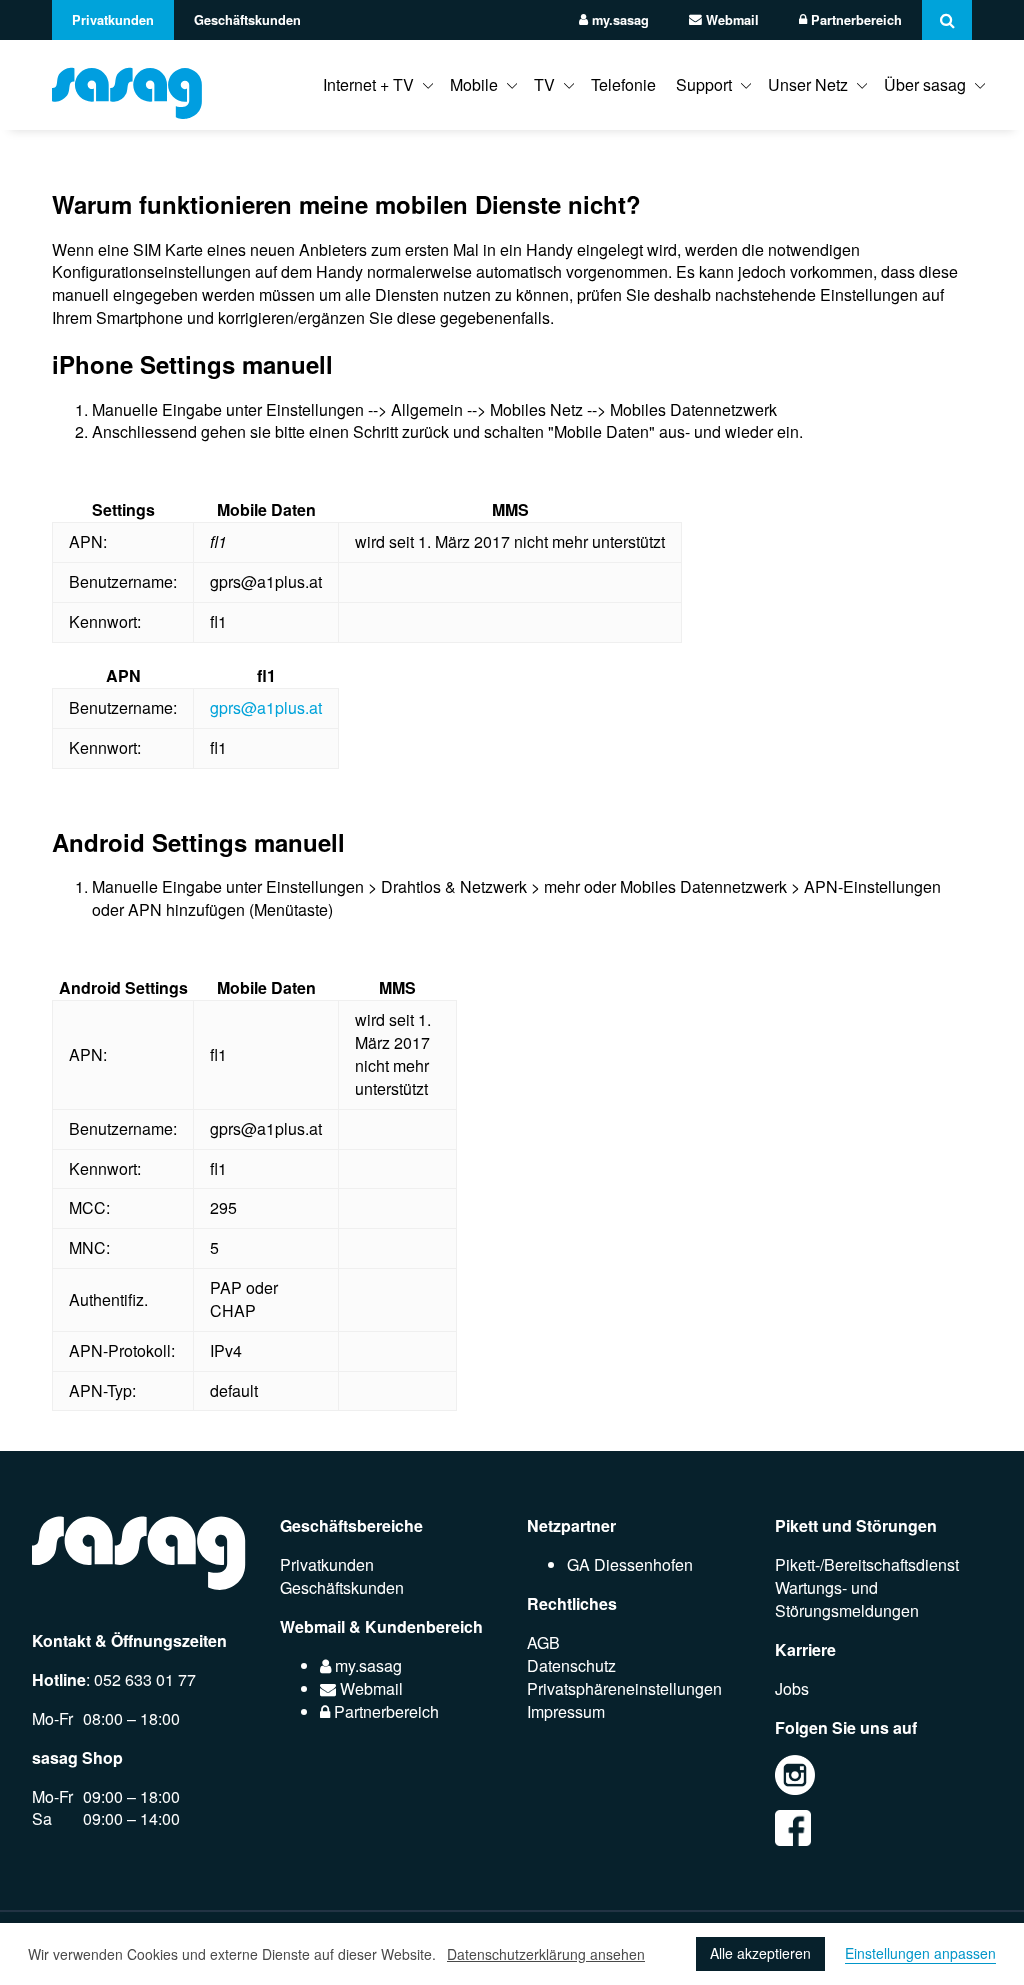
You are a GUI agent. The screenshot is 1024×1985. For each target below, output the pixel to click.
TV (544, 84)
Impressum (566, 1711)
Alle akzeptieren (760, 1953)
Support (704, 84)
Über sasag (925, 84)
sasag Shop (77, 1757)
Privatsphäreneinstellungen (624, 1688)
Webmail (730, 20)
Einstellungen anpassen (920, 1954)
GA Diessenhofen (630, 1564)
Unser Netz (808, 84)
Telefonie (623, 84)
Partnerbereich (854, 20)
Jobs (792, 1688)
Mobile (474, 84)
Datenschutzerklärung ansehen (546, 1954)
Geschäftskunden (247, 20)
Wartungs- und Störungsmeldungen (847, 1599)
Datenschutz (571, 1665)
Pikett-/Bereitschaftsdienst (867, 1564)
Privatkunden (113, 20)
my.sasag (618, 20)
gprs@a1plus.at (266, 707)
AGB (543, 1642)
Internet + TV (368, 84)
